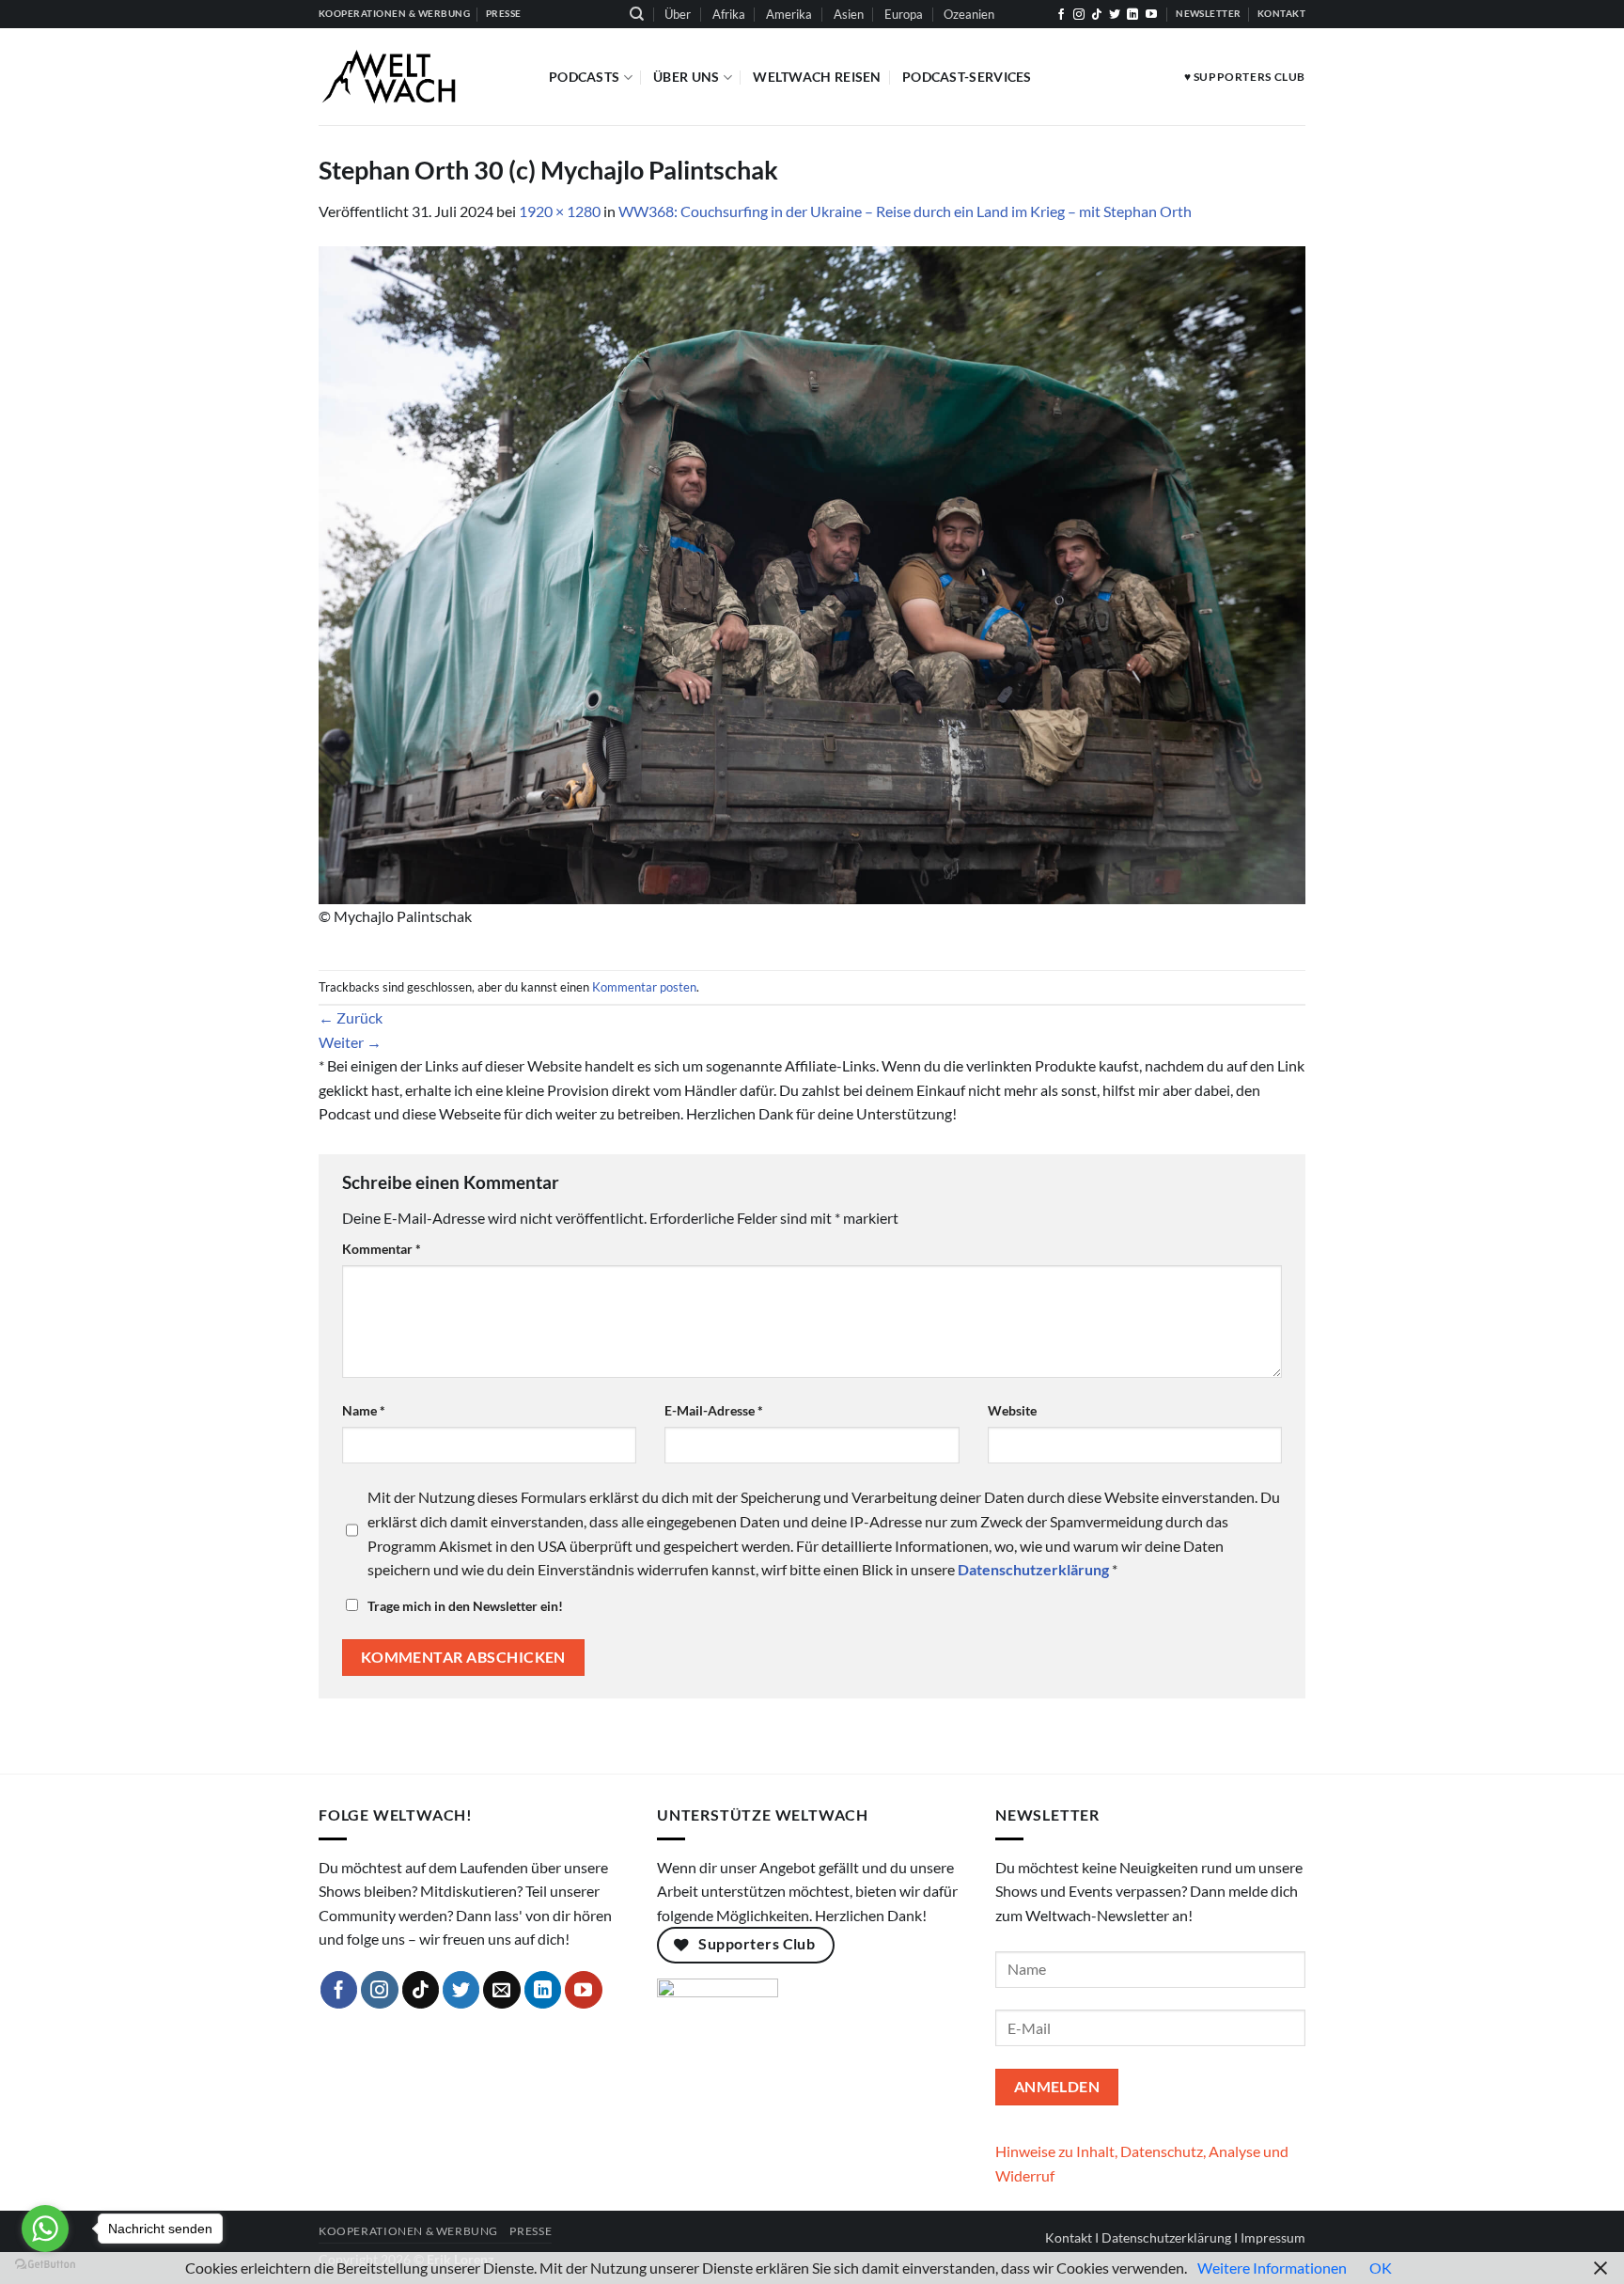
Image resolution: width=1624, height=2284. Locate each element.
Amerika (789, 14)
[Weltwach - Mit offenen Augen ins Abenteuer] (420, 77)
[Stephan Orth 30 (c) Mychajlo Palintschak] (812, 573)
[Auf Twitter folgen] (1115, 15)
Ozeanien (969, 14)
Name (364, 1410)
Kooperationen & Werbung (408, 2231)
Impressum (1273, 2237)
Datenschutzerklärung (1166, 2237)
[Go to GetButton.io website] (45, 2265)
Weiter (350, 1042)
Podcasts (584, 77)
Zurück (351, 1017)
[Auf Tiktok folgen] (1097, 15)
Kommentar (382, 1249)
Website (1012, 1410)
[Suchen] (637, 14)
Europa (904, 14)
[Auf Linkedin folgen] (1132, 15)
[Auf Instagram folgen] (1079, 15)
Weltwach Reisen (817, 77)
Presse (531, 2231)
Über (678, 14)
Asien (849, 14)
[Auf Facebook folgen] (1061, 15)
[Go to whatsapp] (45, 2229)
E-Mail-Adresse (714, 1410)
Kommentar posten (644, 987)
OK (1381, 2268)
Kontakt (1069, 2237)
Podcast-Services (967, 77)
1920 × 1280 (560, 211)
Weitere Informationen (1272, 2268)
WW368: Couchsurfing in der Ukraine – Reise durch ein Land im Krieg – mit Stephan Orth (905, 211)
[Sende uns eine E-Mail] (502, 1990)
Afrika (729, 14)
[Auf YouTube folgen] (1151, 15)
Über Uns (686, 77)
